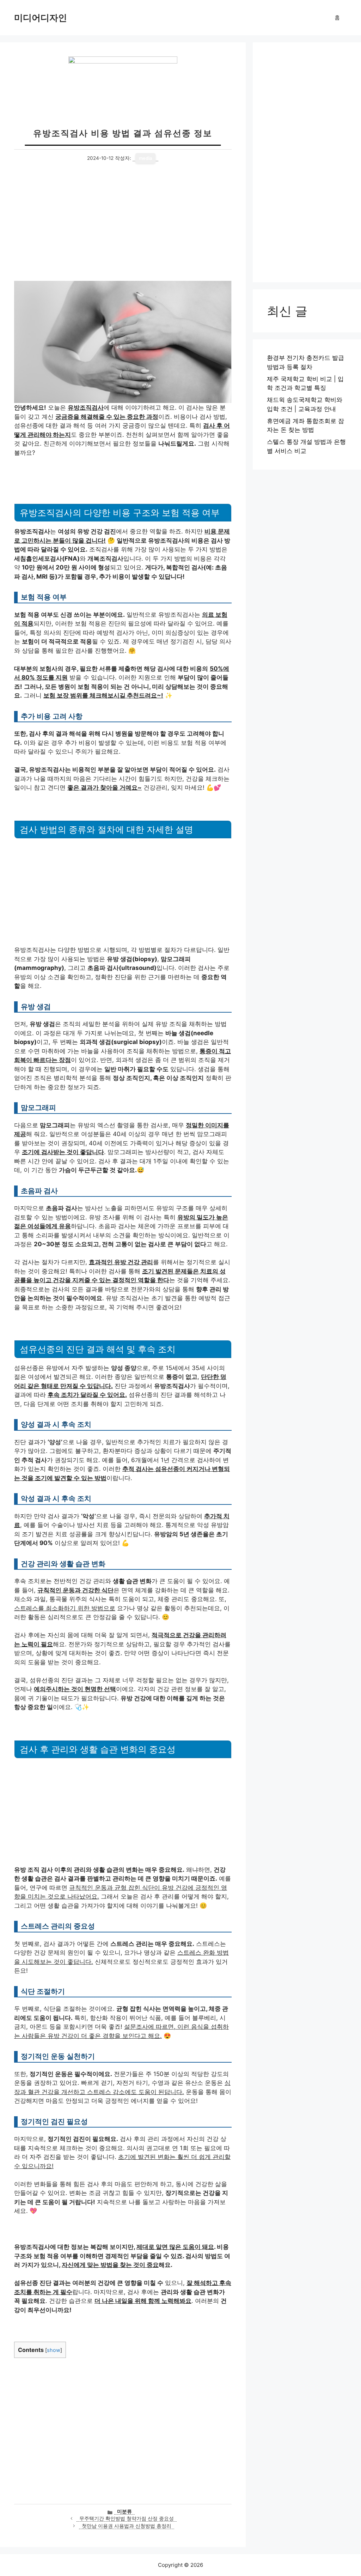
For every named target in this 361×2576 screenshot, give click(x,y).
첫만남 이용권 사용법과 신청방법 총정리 (127, 2526)
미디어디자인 (41, 18)
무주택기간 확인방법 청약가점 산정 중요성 (127, 2518)
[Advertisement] (123, 228)
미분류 (124, 2511)
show (54, 2350)
